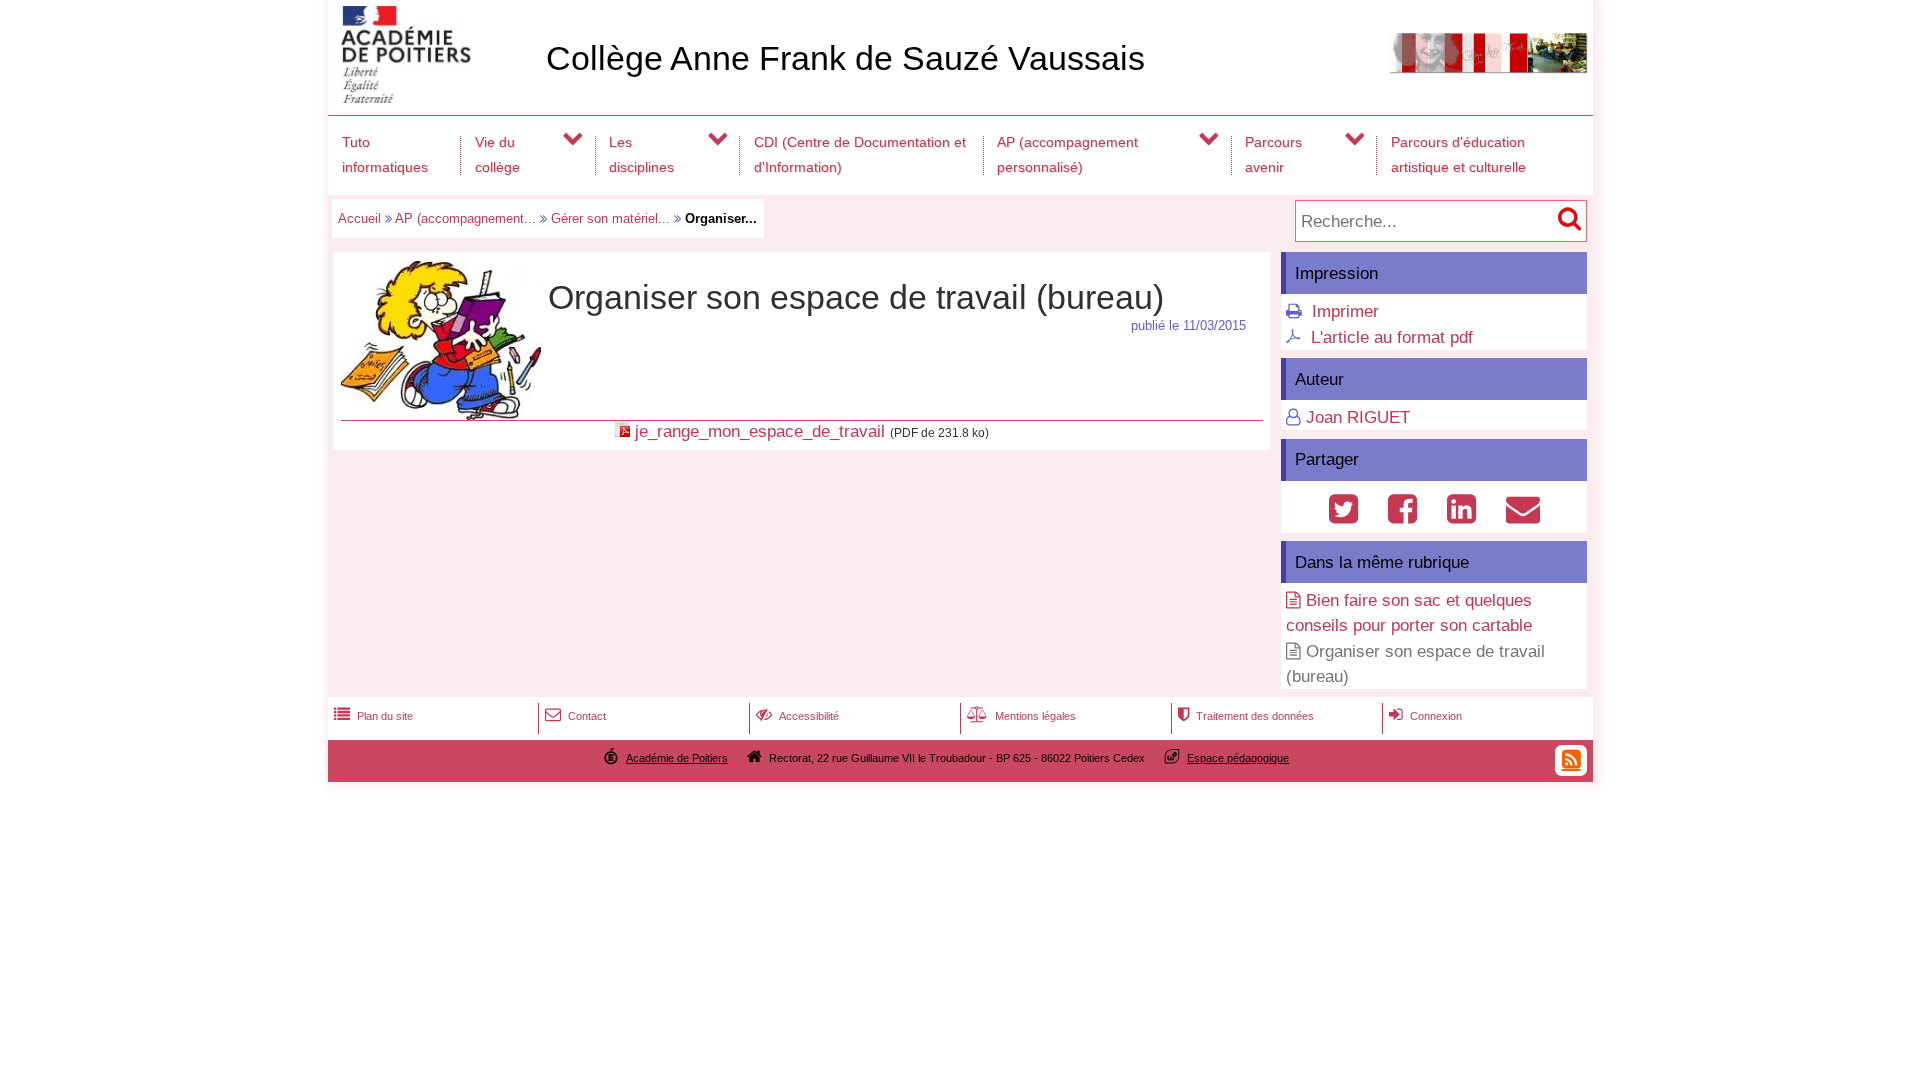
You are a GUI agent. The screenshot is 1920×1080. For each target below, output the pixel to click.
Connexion (1425, 716)
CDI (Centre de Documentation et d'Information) (860, 154)
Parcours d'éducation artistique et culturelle (1458, 154)
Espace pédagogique (1238, 758)
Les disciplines (641, 154)
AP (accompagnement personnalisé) (1067, 154)
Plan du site (373, 716)
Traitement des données (1246, 716)
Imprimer (1345, 311)
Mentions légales (1021, 716)
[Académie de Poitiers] (433, 97)
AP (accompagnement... (465, 218)
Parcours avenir (1273, 154)
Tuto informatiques (385, 154)
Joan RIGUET (1358, 417)
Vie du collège (497, 154)
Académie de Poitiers (677, 758)
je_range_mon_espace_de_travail (760, 431)
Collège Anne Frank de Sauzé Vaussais (845, 58)
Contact (575, 716)
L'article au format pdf (1392, 337)
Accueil (359, 218)
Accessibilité (797, 716)
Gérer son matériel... (610, 218)
